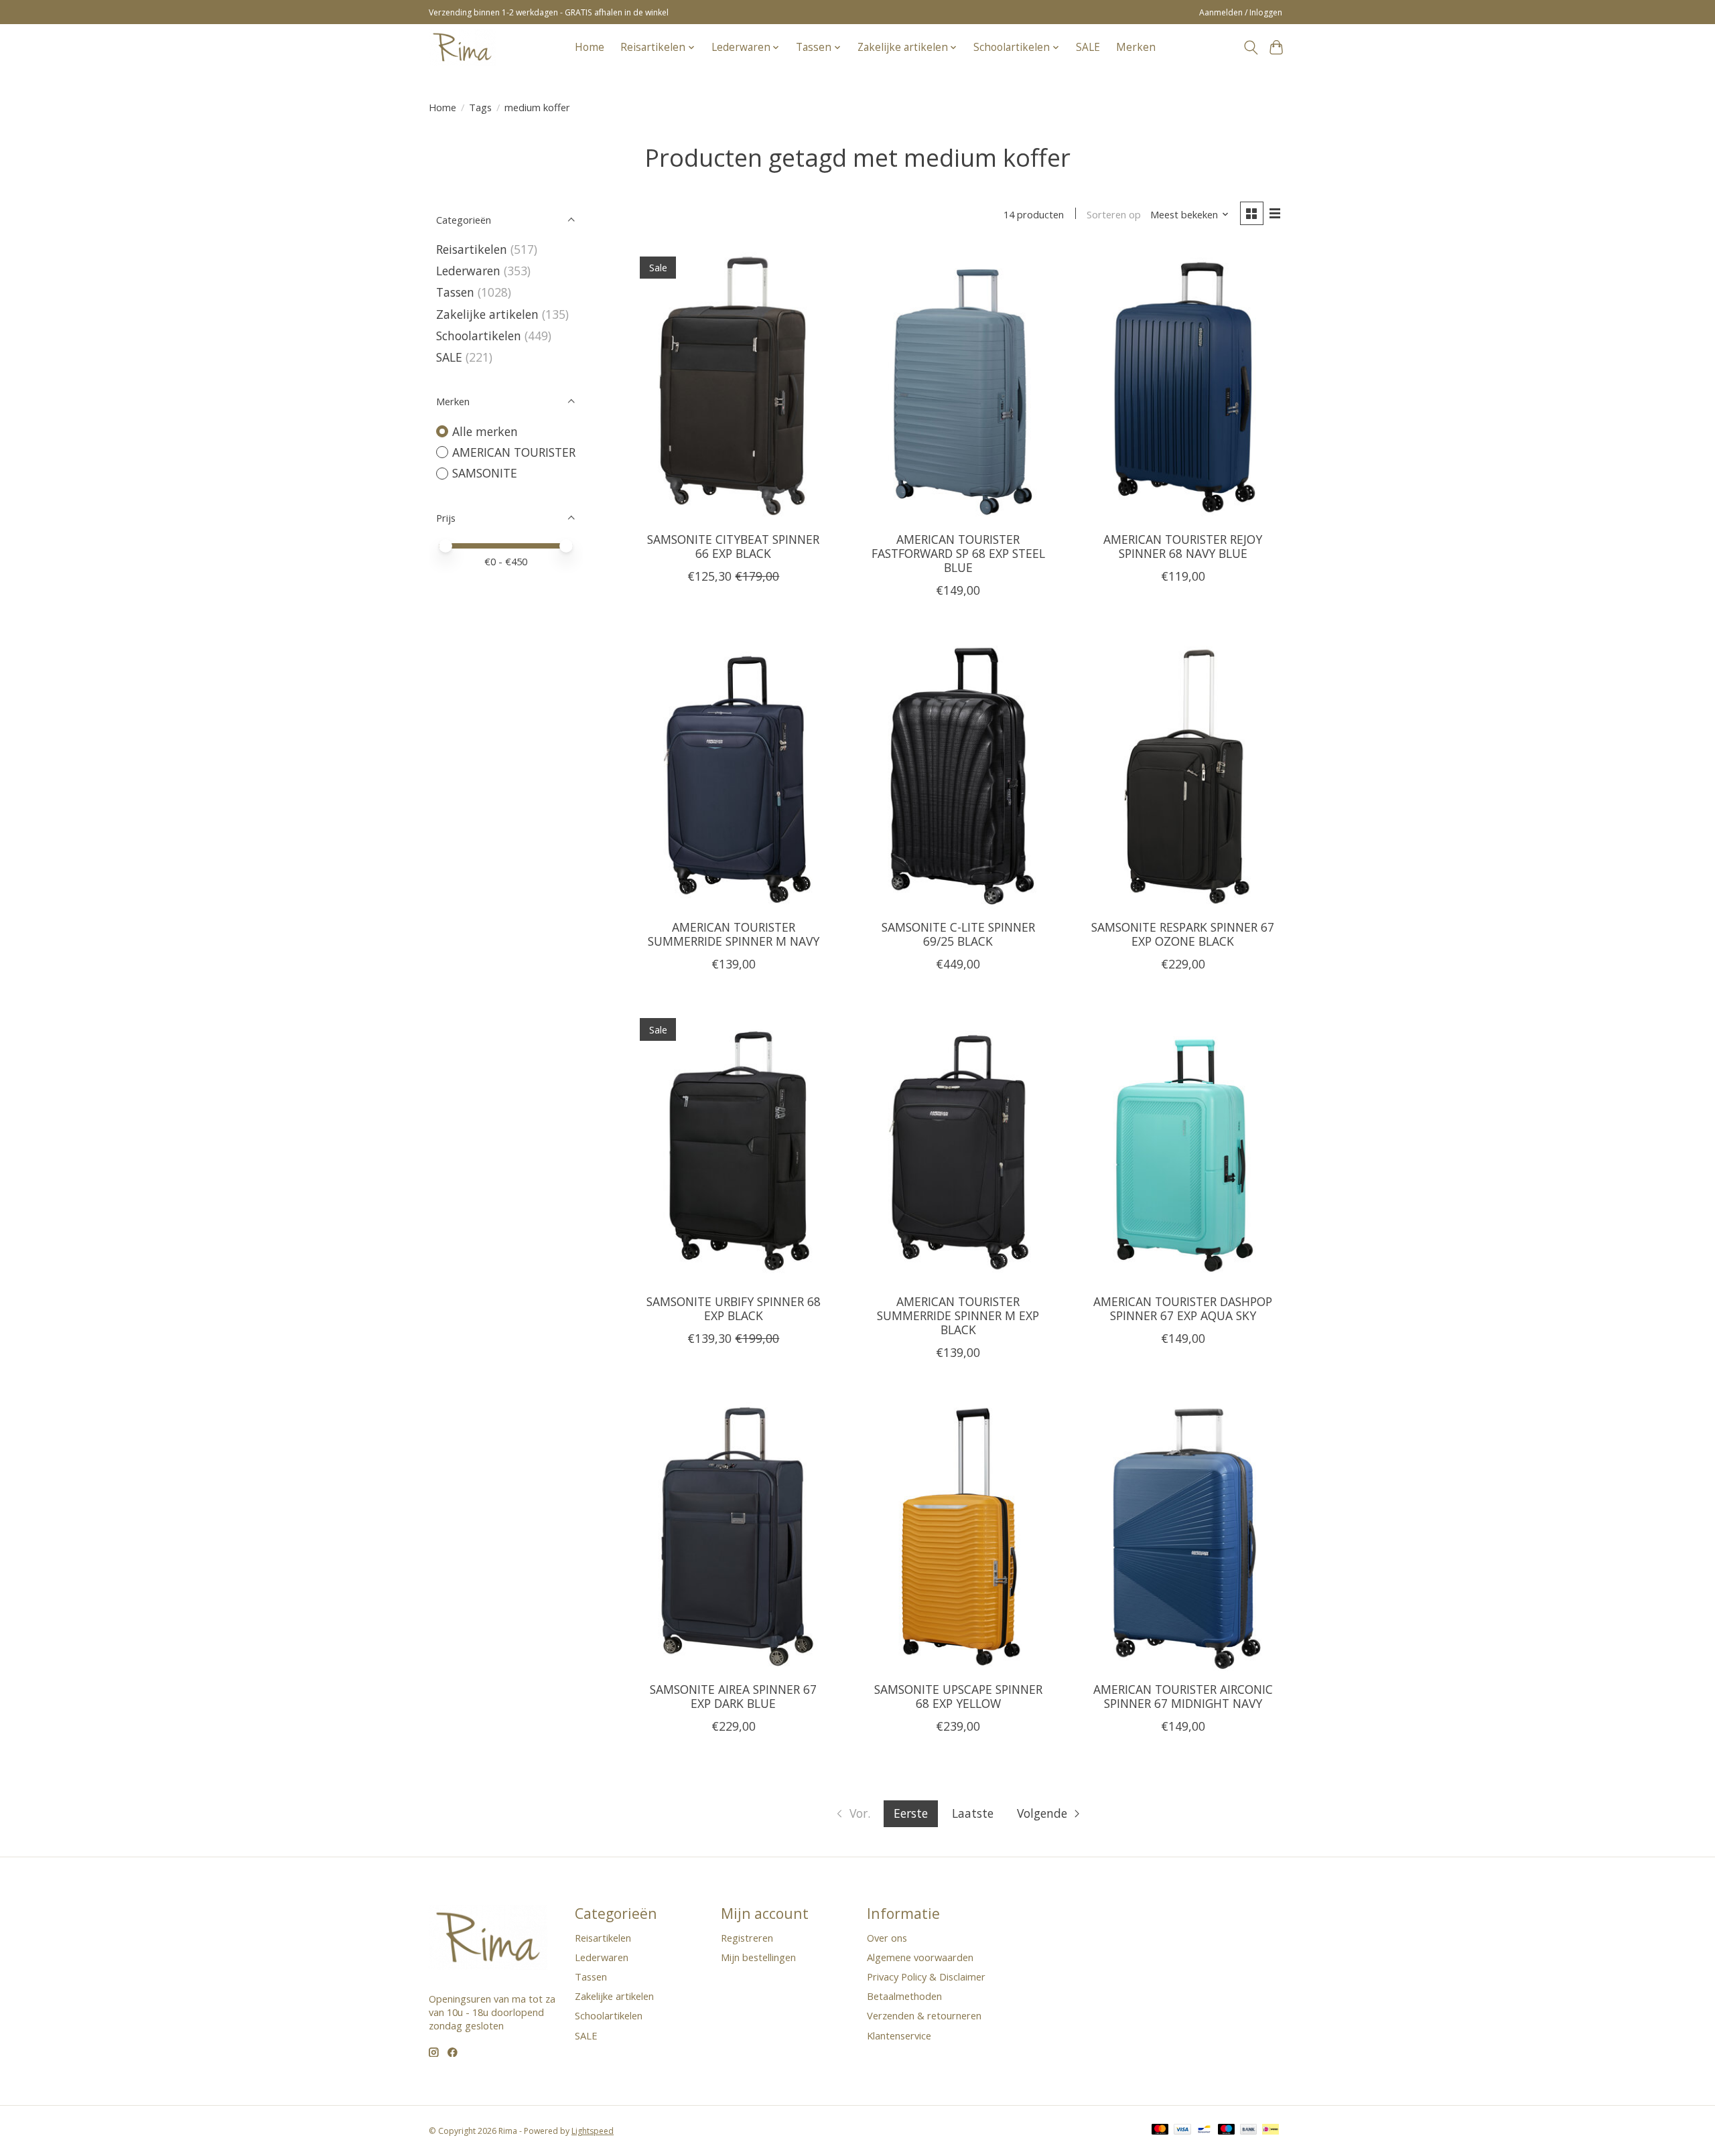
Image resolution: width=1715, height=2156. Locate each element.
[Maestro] (1227, 2131)
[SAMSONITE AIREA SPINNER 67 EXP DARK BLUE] (734, 1534)
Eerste (911, 1813)
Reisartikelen (472, 249)
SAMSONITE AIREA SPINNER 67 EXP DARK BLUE (733, 1696)
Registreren (747, 1938)
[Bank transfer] (1249, 2131)
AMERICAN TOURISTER (514, 452)
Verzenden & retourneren (924, 2015)
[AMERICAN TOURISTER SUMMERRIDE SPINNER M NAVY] (734, 772)
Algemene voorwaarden (920, 1957)
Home (590, 47)
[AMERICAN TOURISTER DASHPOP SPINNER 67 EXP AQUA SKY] (1183, 1146)
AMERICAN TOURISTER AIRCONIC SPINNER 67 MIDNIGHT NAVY (1183, 1696)
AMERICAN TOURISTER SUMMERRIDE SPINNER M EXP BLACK (958, 1315)
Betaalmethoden (904, 1996)
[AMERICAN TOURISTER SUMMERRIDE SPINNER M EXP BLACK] (958, 1146)
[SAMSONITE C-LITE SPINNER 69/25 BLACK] (958, 772)
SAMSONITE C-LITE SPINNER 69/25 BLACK (958, 934)
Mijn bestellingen (758, 1957)
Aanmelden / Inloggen (1241, 12)
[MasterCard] (1160, 2131)
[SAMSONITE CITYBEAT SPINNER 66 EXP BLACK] (734, 384)
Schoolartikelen (479, 336)
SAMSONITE (485, 473)
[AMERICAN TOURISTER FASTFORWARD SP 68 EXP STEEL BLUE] (958, 384)
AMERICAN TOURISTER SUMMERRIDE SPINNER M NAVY (734, 934)
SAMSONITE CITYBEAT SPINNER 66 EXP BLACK (733, 546)
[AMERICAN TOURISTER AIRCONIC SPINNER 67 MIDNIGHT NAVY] (1183, 1534)
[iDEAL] (1271, 2131)
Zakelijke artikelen (487, 314)
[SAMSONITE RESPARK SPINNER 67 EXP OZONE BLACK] (1183, 772)
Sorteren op (1114, 214)
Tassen (455, 292)
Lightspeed (593, 2131)
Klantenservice (899, 2035)
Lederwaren (468, 271)
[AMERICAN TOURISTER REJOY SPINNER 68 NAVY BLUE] (1183, 384)
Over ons (887, 1938)
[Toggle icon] (1250, 48)
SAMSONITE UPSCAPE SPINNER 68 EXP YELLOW (958, 1696)
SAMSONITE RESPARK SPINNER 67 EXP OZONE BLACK (1183, 934)
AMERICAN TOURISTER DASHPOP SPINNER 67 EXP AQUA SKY (1183, 1308)
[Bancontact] (1204, 2131)
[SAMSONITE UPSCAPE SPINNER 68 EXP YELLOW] (958, 1534)
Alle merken (485, 431)
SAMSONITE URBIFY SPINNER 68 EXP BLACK (734, 1308)
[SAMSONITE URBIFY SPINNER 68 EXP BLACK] (734, 1146)
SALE (1088, 47)
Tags (480, 107)
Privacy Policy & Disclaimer (926, 1977)
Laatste (973, 1813)
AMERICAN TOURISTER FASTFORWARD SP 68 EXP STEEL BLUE (958, 553)
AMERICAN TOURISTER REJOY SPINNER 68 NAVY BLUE (1183, 546)
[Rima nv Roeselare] (462, 47)
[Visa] (1182, 2131)
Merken (1136, 47)
